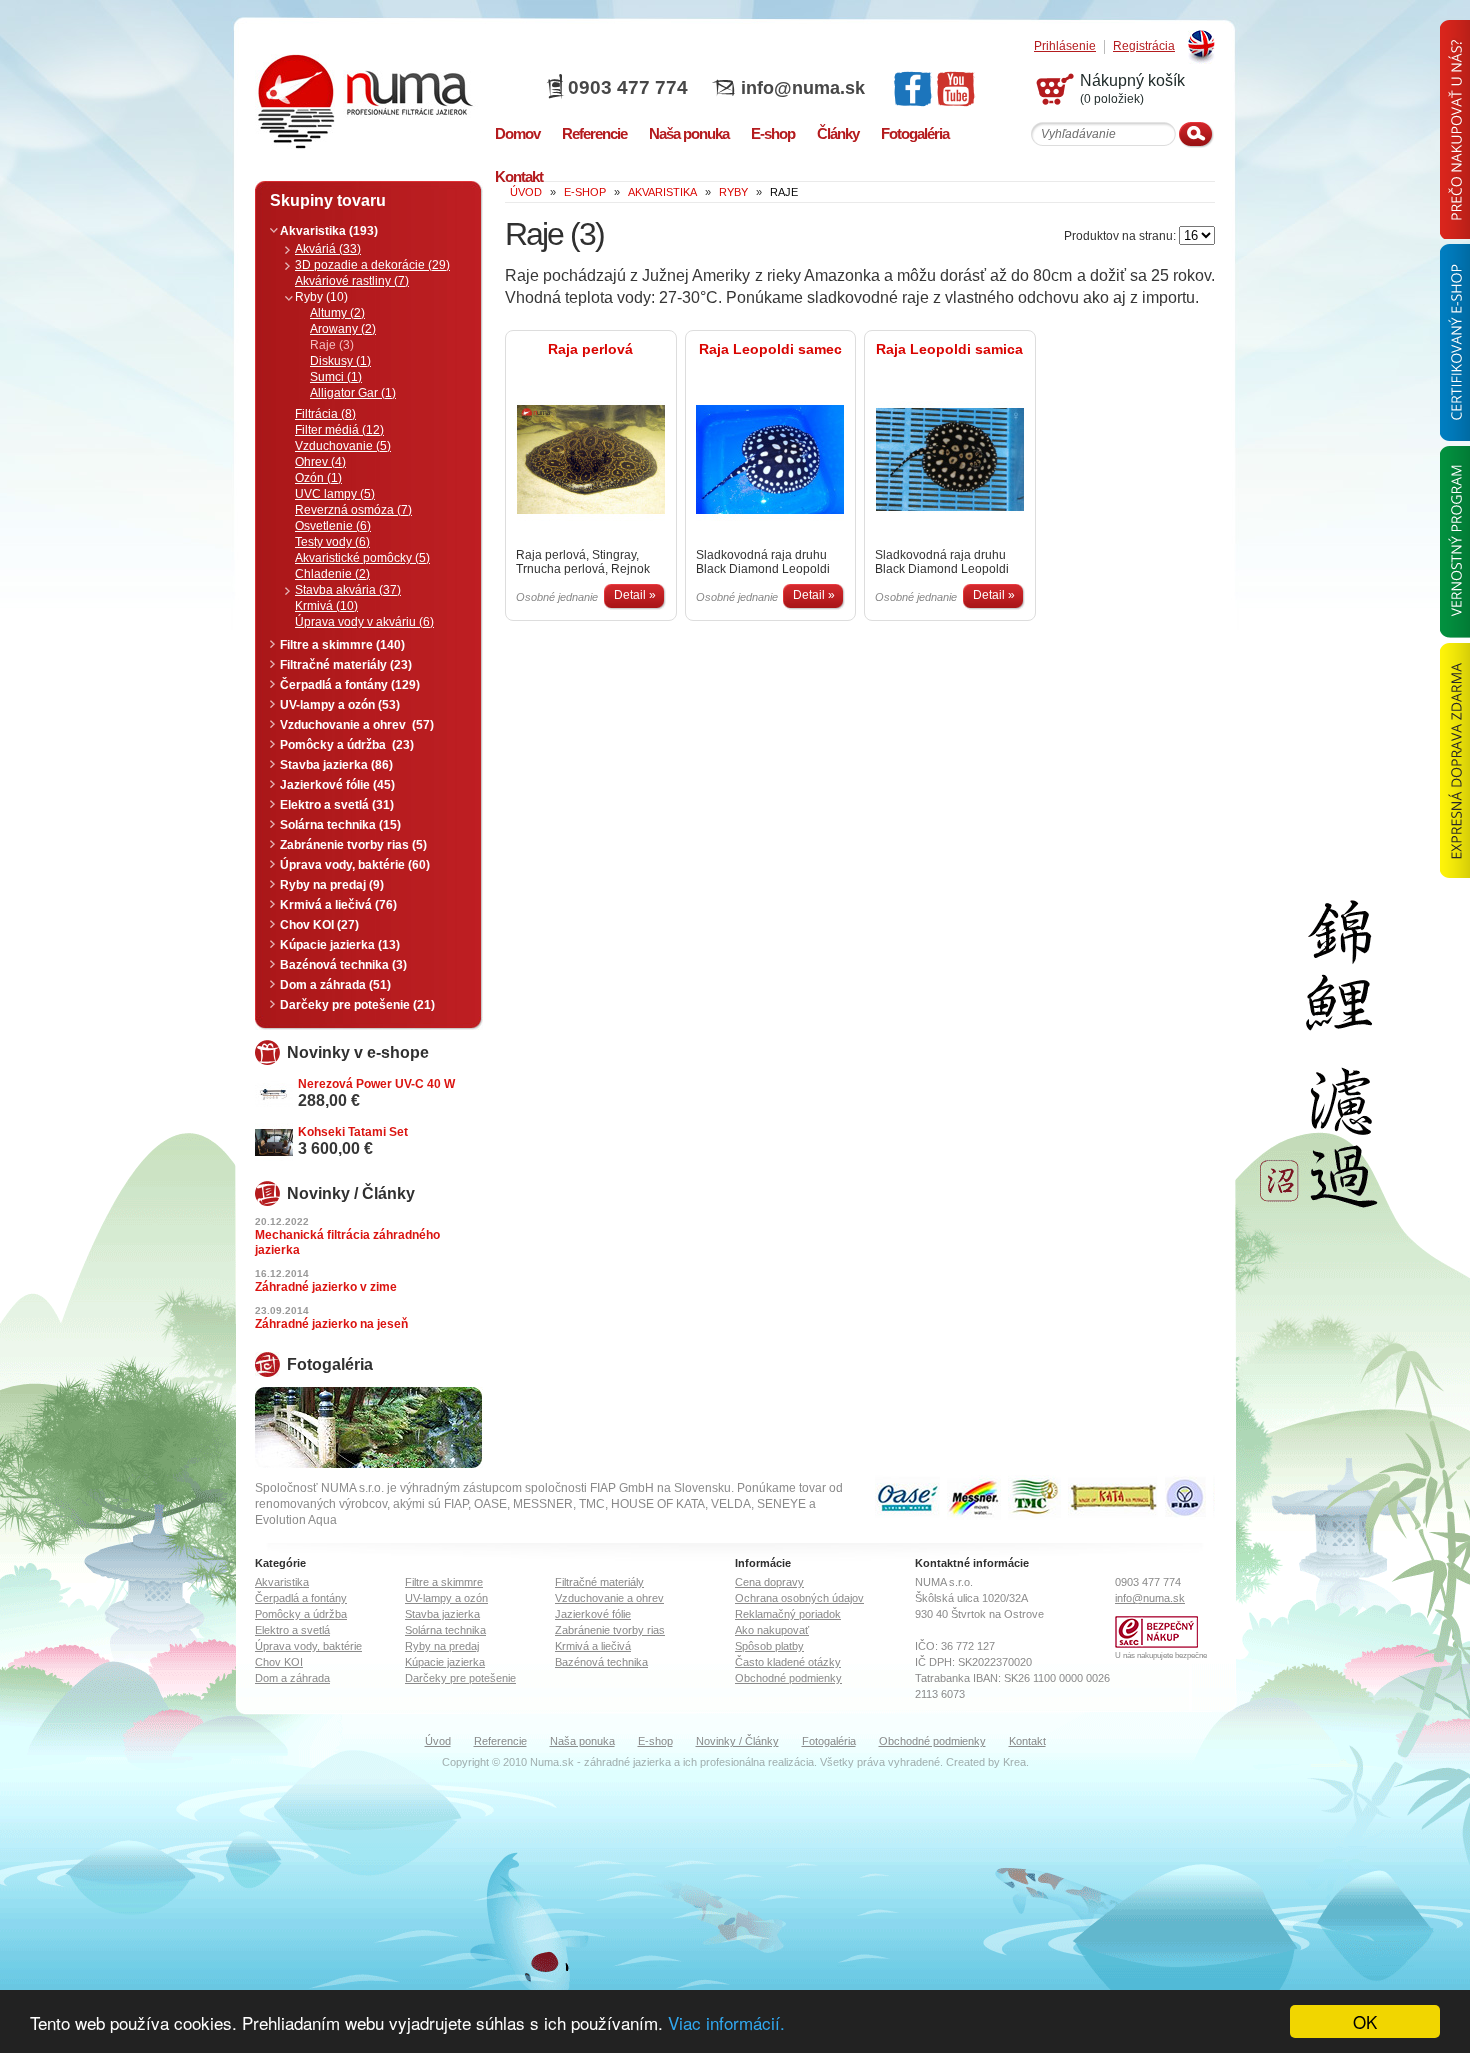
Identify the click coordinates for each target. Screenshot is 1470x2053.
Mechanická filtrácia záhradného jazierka (347, 1242)
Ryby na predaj (442, 1646)
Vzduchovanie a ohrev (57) (357, 725)
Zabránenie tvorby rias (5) (353, 845)
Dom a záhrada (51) (335, 985)
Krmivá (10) (326, 606)
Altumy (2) (337, 313)
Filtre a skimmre (444, 1582)
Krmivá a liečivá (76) (338, 905)
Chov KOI (279, 1662)
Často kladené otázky (788, 1662)
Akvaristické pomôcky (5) (362, 558)
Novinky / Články (737, 1741)
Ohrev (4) (320, 462)
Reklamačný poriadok (788, 1614)
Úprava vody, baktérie (308, 1646)
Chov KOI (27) (319, 925)
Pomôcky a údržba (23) (347, 745)
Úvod (438, 1741)
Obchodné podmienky (788, 1678)
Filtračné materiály (599, 1582)
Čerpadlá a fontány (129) (350, 685)
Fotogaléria (829, 1741)
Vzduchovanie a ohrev (609, 1598)
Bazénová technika (601, 1662)
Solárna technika (445, 1630)
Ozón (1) (318, 478)
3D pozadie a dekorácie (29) (372, 265)
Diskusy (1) (340, 361)
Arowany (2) (343, 329)
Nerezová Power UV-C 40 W (376, 1084)
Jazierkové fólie (593, 1614)
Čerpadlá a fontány (301, 1598)
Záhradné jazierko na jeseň (331, 1324)
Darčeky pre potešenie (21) (357, 1005)
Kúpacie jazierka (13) (340, 945)
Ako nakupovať (772, 1630)
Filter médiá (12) (339, 430)
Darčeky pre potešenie (460, 1678)
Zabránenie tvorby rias (610, 1630)
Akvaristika (282, 1582)
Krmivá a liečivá (593, 1646)
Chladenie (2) (332, 574)
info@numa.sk (803, 88)
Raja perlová (590, 349)
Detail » (635, 595)
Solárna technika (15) (340, 825)
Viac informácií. (726, 2022)
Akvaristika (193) (329, 231)
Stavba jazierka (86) (336, 765)
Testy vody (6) (332, 542)
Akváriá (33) (328, 249)
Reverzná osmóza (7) (353, 510)
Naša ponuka (582, 1741)
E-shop (655, 1741)
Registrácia (1144, 46)
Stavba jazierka (442, 1614)
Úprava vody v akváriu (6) (364, 622)
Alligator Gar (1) (353, 393)
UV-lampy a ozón (446, 1598)
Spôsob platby (769, 1646)
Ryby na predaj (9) (332, 885)
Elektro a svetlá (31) (337, 805)
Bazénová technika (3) (343, 965)
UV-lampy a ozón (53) (340, 705)
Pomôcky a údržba (301, 1614)
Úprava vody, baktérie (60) (355, 865)
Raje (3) (332, 345)
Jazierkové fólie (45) (337, 785)
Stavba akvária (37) (348, 590)
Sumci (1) (336, 377)
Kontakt (1027, 1741)
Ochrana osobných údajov (799, 1598)
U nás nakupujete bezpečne (1161, 1655)
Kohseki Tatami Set (353, 1132)
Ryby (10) (321, 297)
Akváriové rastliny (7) (352, 281)
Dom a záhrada (292, 1678)
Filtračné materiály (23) (346, 665)
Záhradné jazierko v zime (326, 1287)
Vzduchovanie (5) (343, 446)
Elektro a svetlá (292, 1630)
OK (1365, 2021)
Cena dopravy (769, 1582)
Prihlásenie (1065, 46)
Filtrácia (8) (325, 414)
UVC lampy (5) (335, 494)
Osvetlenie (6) (333, 526)
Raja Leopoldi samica (949, 349)
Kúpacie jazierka (445, 1662)
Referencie (500, 1741)
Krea (1014, 1762)
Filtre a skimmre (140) (342, 645)
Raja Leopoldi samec (770, 349)
